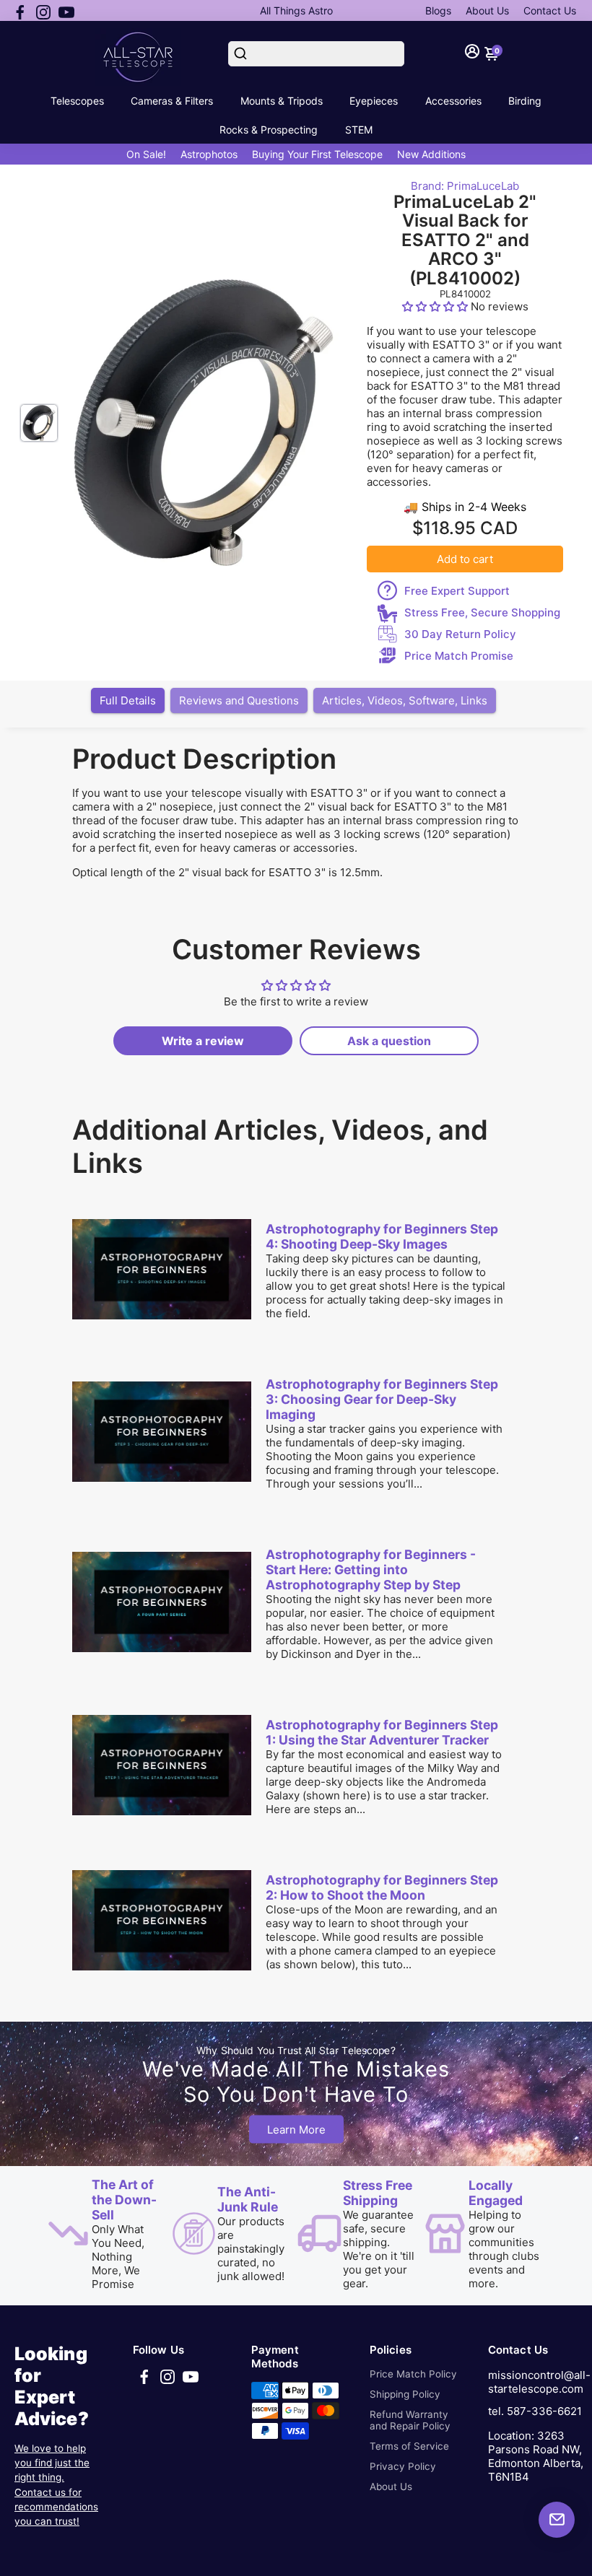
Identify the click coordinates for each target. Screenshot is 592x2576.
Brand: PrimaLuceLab (465, 186)
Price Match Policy (413, 2374)
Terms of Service (409, 2446)
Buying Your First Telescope (317, 154)
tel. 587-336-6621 (535, 2411)
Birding (525, 101)
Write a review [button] (203, 1041)
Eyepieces (374, 101)
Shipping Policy (405, 2394)
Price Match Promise (459, 656)
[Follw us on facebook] (20, 11)
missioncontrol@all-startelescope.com (539, 2382)
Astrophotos (209, 154)
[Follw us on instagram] (43, 11)
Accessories (453, 101)
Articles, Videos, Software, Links (405, 700)
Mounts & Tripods (282, 101)
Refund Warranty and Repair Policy (410, 2420)
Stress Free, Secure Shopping (482, 612)
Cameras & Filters (172, 101)
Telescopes (77, 101)
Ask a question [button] (389, 1041)
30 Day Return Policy (460, 634)
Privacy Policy (403, 2466)
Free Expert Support (457, 591)
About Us (487, 10)
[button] (436, 306)
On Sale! (146, 154)
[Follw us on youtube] (66, 11)
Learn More (296, 2129)
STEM (359, 130)
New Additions (431, 154)
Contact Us (550, 10)
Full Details (128, 700)
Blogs (438, 10)
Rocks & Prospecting (269, 130)
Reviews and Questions (239, 700)
